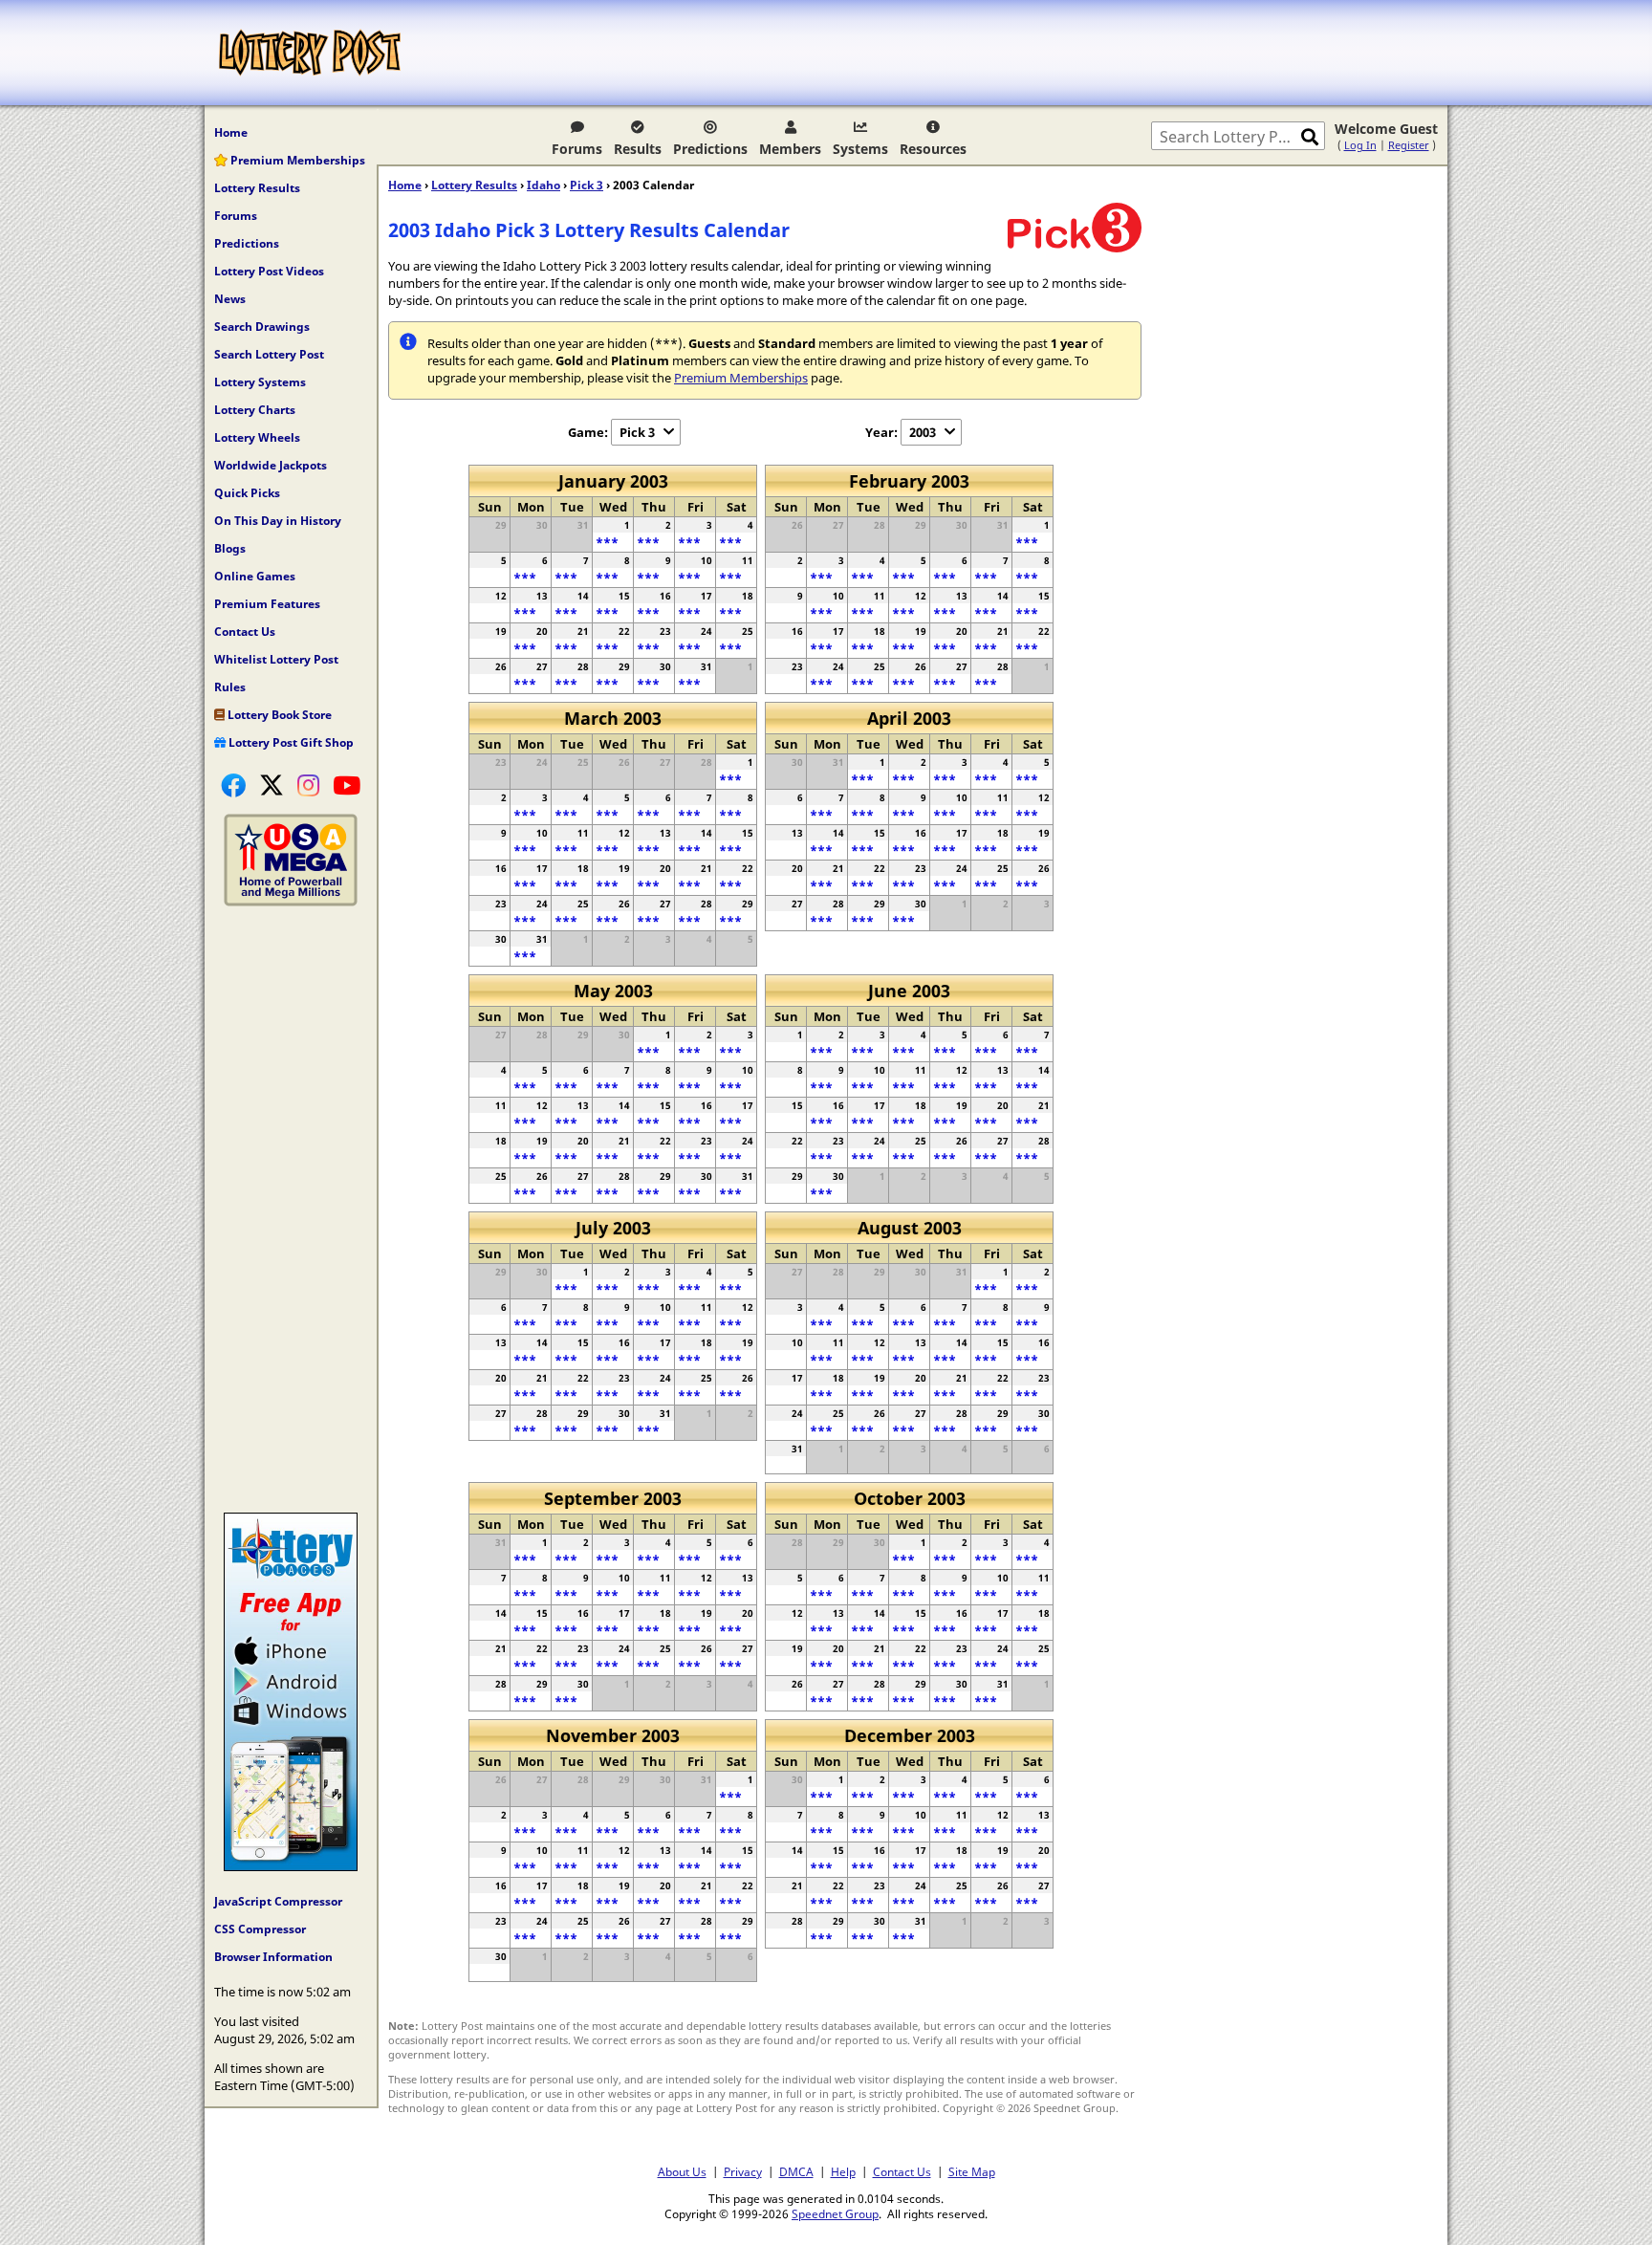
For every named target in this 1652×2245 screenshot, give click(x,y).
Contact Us (245, 632)
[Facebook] (233, 785)
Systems (860, 149)
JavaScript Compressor (278, 1901)
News (230, 299)
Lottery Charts (255, 410)
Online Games (255, 576)
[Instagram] (308, 785)
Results (638, 149)
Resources (933, 149)
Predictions (710, 149)
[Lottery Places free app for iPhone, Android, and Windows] (291, 1866)
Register (1409, 145)
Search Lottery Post (269, 354)
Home (231, 132)
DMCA (796, 2171)
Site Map (972, 2171)
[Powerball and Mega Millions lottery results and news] (291, 902)
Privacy (743, 2171)
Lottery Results (257, 188)
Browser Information (273, 1957)
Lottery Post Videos (269, 271)
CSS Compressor (260, 1929)
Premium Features (267, 604)
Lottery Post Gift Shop (290, 742)
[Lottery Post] (310, 53)
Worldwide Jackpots (271, 465)
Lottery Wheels (257, 437)
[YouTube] (347, 785)
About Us (682, 2171)
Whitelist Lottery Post (276, 659)
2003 (923, 432)
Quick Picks (247, 493)
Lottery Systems (260, 382)
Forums (577, 149)
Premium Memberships (296, 160)
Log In (1360, 145)
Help (843, 2171)
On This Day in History (278, 521)
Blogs (230, 548)
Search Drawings (262, 327)
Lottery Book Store (278, 715)
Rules (230, 687)
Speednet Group (835, 2213)
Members (790, 149)
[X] (272, 785)
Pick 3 (587, 185)
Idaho (543, 185)
